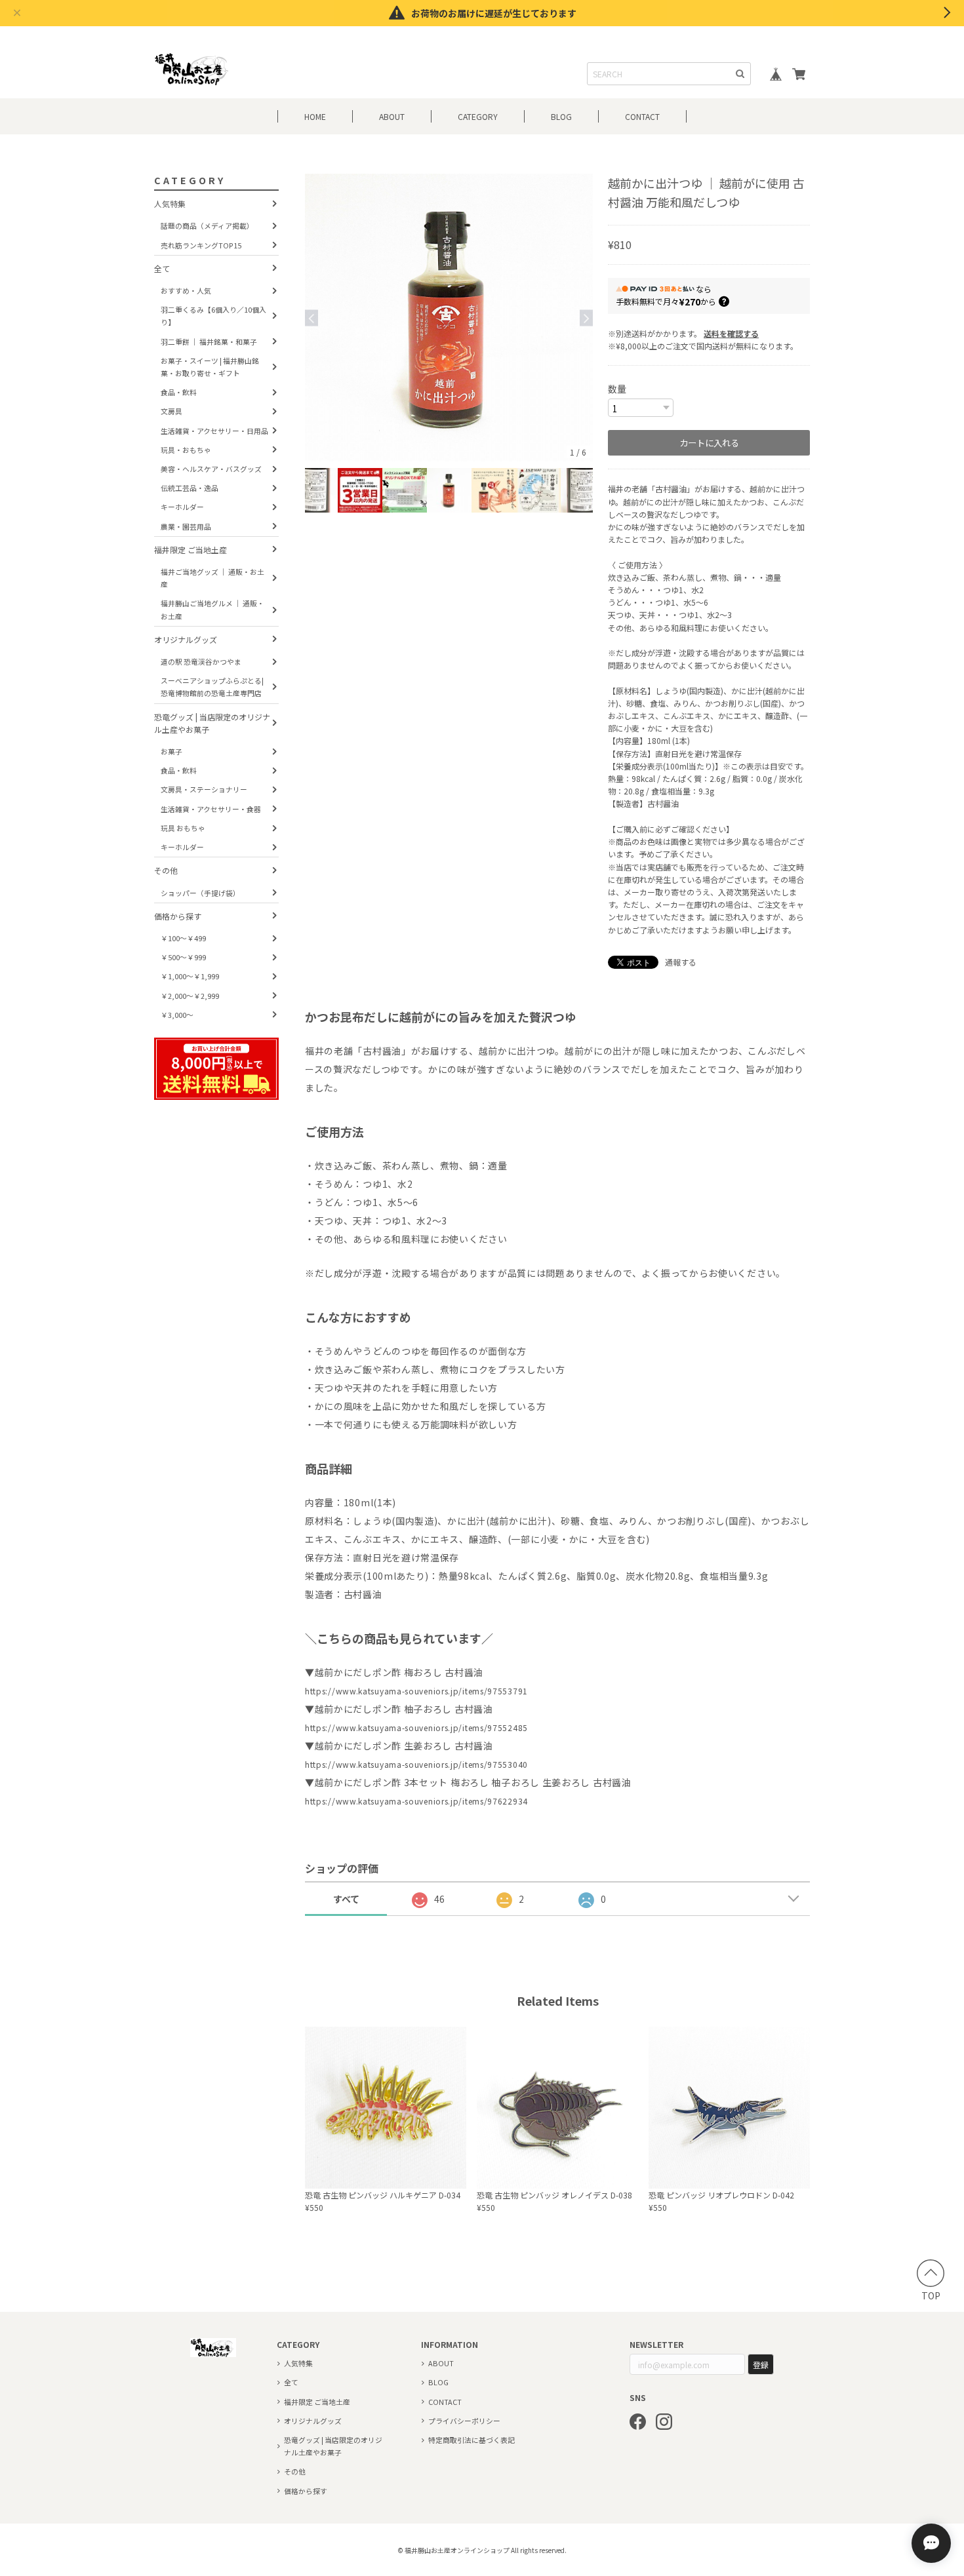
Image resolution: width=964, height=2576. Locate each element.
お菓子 (171, 751)
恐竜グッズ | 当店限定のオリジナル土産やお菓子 (212, 723)
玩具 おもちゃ (183, 828)
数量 (617, 389)
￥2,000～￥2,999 (190, 996)
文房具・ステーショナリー (204, 790)
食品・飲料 (179, 392)
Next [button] (586, 318)
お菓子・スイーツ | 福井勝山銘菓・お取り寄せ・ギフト (210, 367)
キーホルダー (182, 507)
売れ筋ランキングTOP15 (201, 245)
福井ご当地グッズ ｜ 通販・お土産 (212, 578)
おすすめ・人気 (186, 290)
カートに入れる (709, 443)
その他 (166, 870)
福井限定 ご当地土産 (191, 550)
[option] (449, 318)
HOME (315, 116)
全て (162, 268)
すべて (346, 1899)
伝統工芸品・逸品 (190, 488)
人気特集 (170, 204)
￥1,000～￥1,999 (190, 976)
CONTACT (642, 116)
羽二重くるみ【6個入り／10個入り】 (213, 316)
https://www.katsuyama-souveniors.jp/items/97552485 (416, 1727)
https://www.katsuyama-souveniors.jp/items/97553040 (416, 1764)
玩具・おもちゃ (186, 450)
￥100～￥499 (183, 938)
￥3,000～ (177, 1015)
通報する (681, 962)
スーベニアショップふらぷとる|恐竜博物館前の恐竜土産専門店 (212, 687)
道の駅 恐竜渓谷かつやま (201, 661)
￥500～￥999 (183, 957)
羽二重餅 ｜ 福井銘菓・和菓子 (209, 342)
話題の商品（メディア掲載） (207, 225)
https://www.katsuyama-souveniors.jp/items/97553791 (416, 1691)
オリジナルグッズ (186, 639)
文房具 (171, 411)
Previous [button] (311, 318)
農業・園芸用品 (186, 526)
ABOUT (392, 116)
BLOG (561, 116)
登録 (761, 2365)
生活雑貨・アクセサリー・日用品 (214, 431)
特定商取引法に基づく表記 (472, 2440)
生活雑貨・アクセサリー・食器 (211, 809)
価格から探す (178, 916)
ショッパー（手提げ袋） (200, 893)
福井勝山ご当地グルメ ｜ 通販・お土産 (212, 609)
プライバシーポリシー (464, 2421)
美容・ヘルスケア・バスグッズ (211, 469)
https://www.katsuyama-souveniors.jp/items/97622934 (416, 1801)
